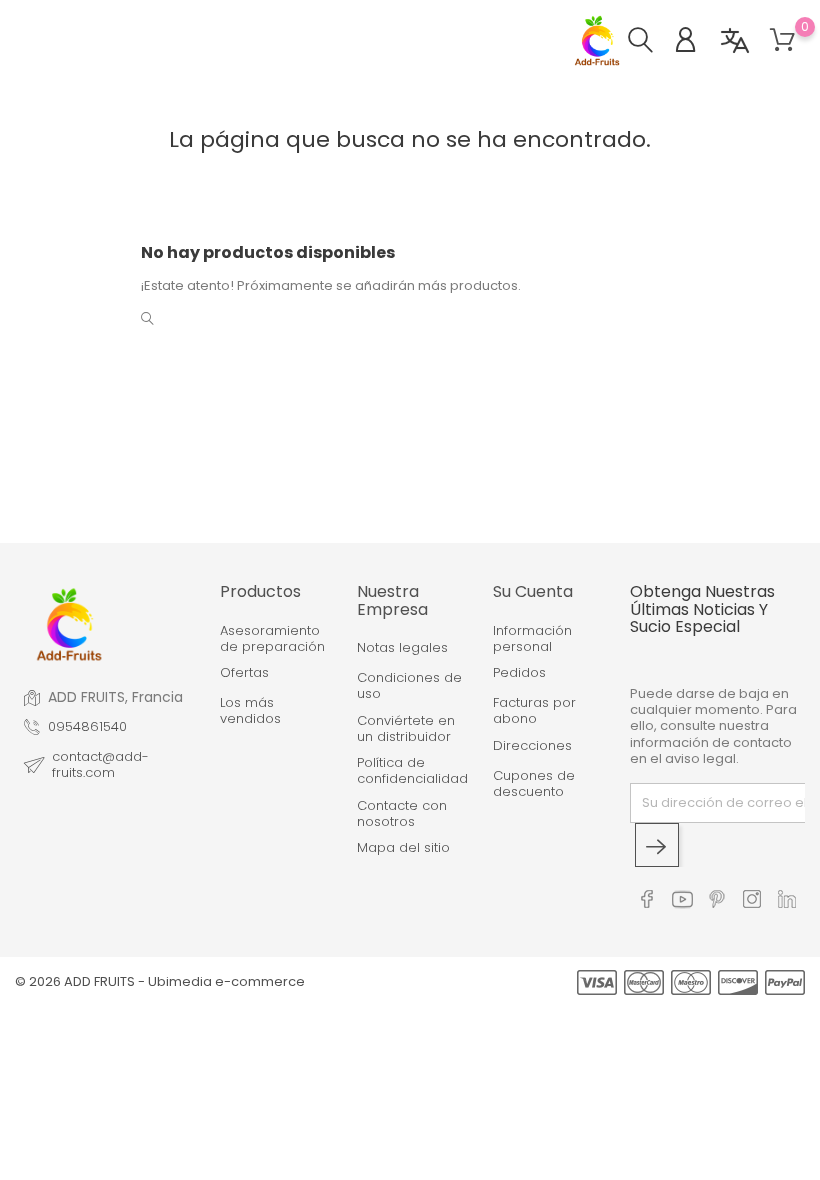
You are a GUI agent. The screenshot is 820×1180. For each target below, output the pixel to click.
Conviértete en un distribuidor (406, 729)
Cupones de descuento (534, 784)
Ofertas (244, 673)
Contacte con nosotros (402, 814)
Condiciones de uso (409, 686)
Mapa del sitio (403, 848)
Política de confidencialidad (410, 771)
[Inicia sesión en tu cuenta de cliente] (695, 42)
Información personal (532, 639)
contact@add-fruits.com (100, 765)
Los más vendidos (250, 711)
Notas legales (402, 648)
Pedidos (519, 673)
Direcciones (532, 746)
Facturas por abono (534, 711)
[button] (650, 42)
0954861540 (87, 727)
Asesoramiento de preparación (272, 639)
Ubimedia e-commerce (226, 981)
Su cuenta (533, 591)
